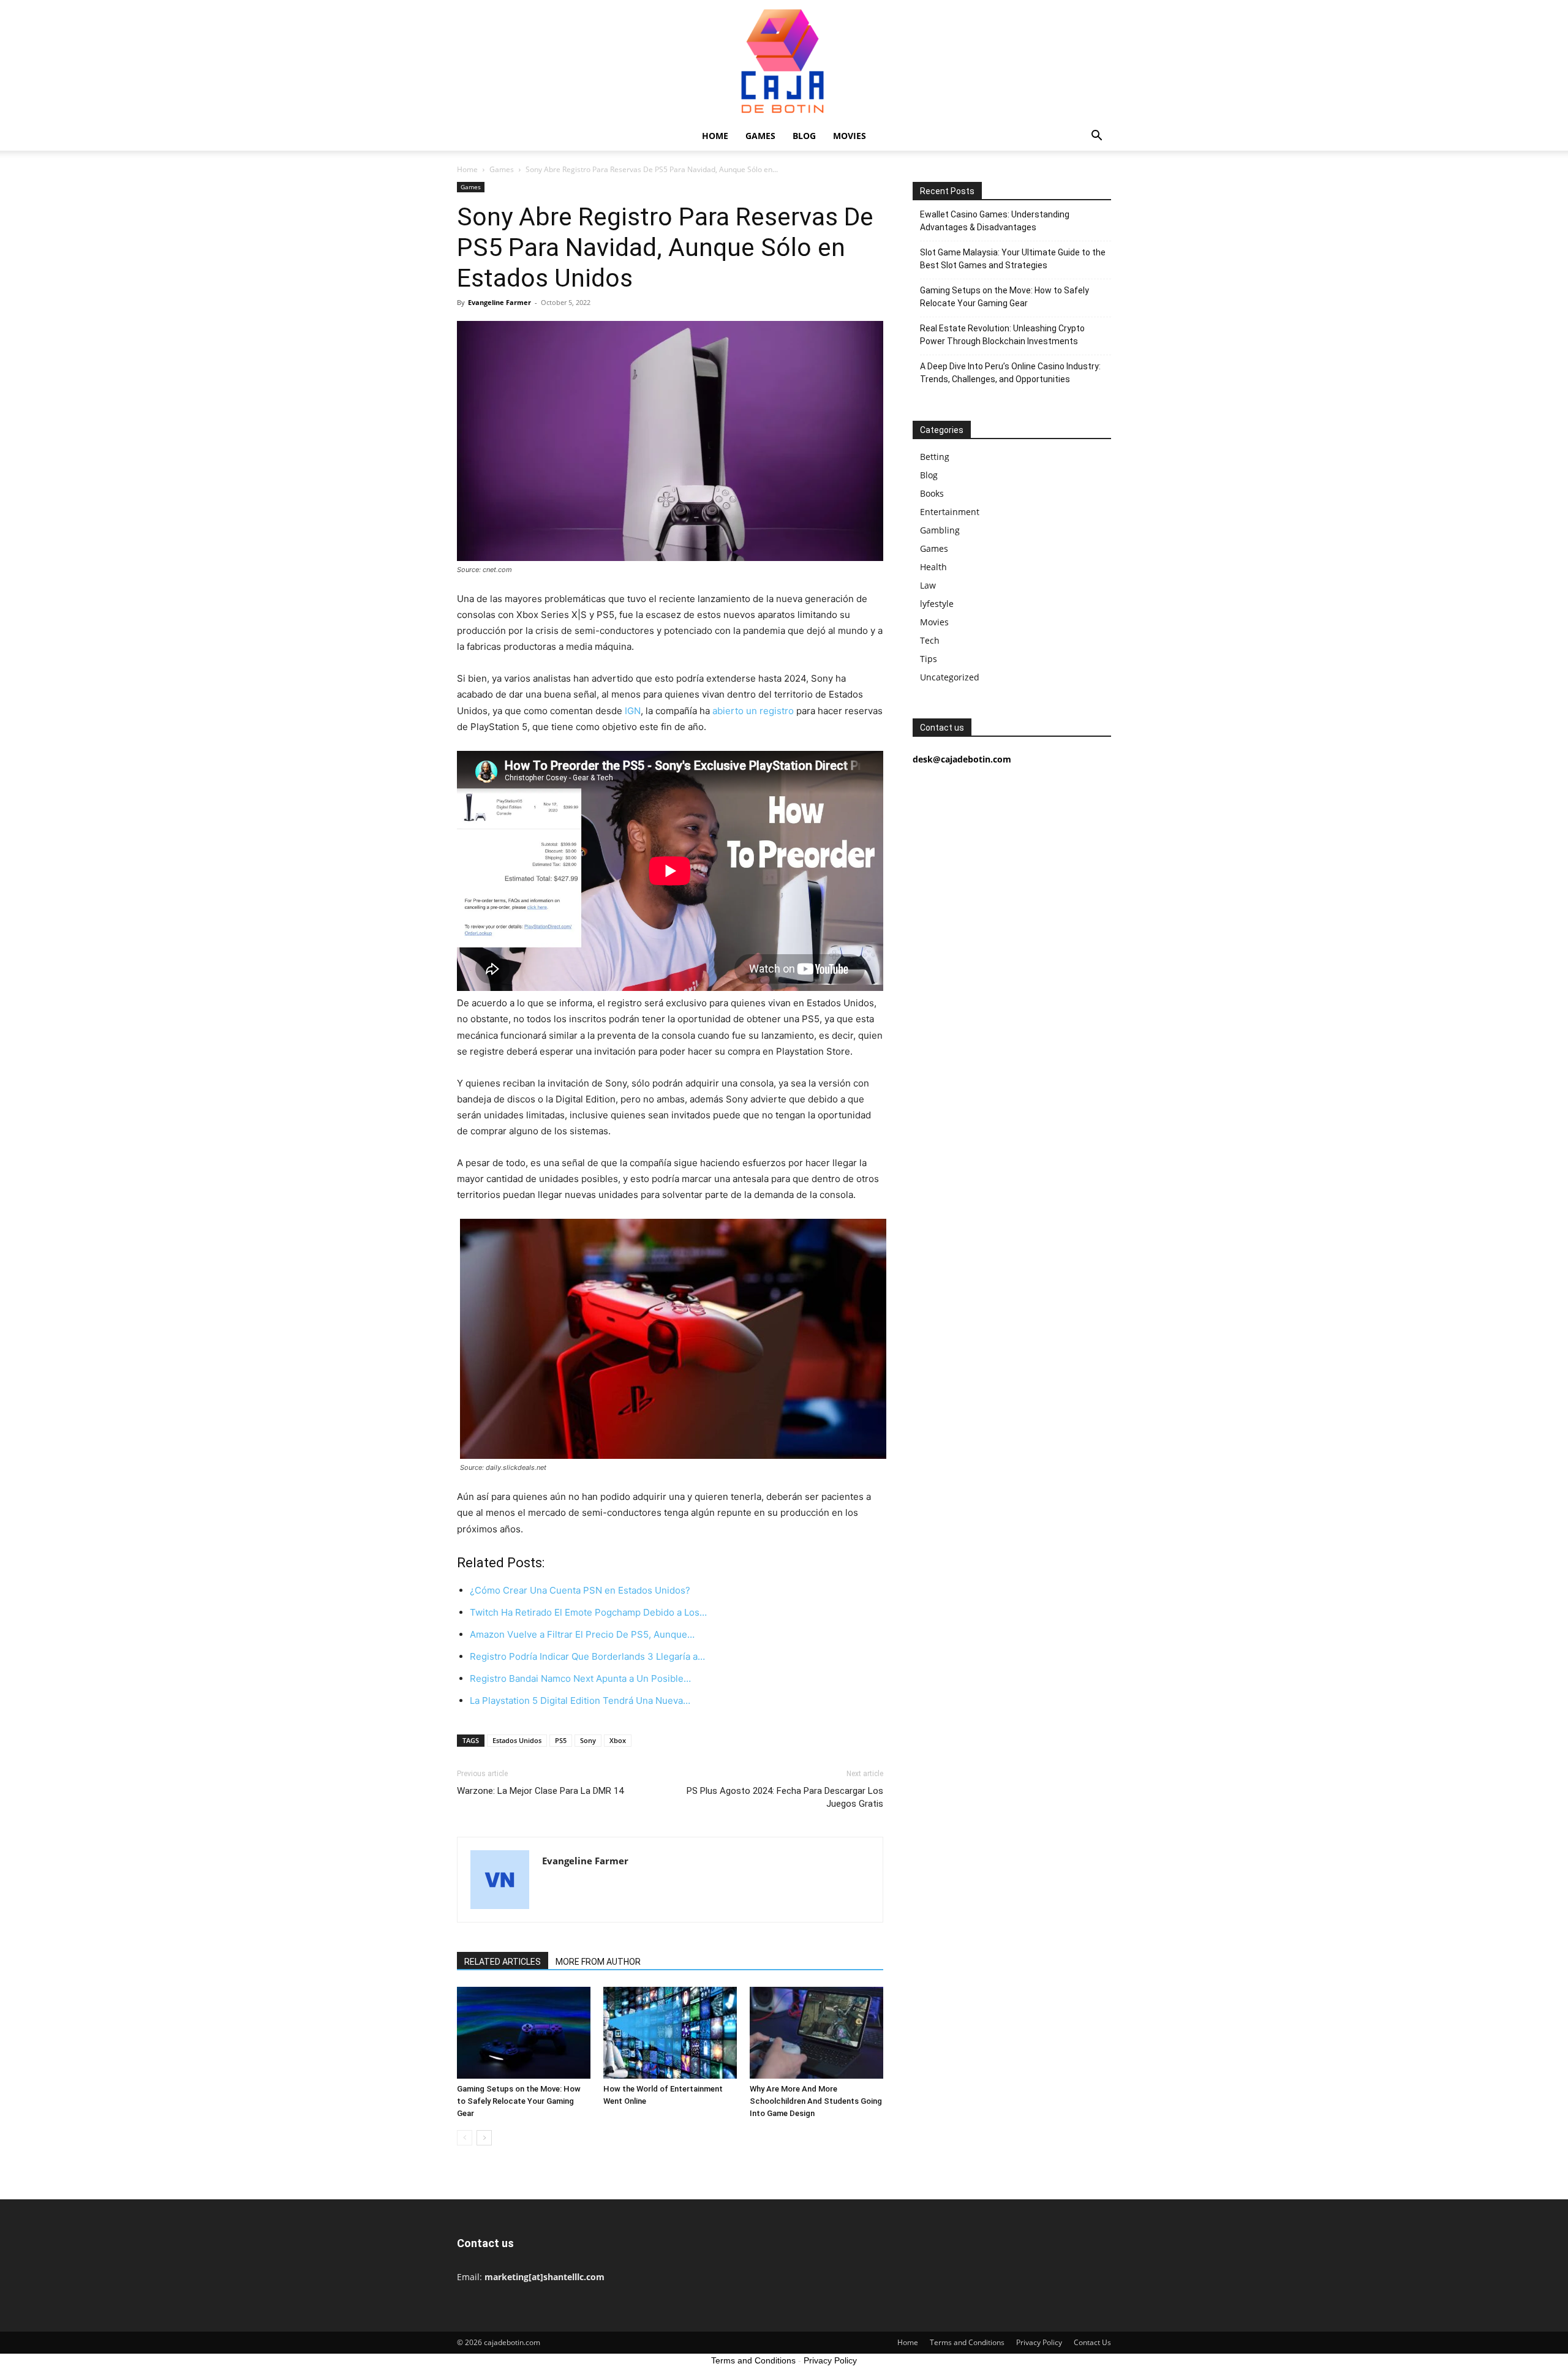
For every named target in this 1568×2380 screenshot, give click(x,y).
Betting (935, 457)
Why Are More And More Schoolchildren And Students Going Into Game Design (816, 2101)
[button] (1096, 137)
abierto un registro (753, 711)
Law (928, 585)
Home (715, 136)
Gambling (940, 530)
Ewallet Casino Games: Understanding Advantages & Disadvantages (995, 221)
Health (933, 567)
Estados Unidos (517, 1740)
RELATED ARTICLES (503, 1962)
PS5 (561, 1740)
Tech (930, 640)
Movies (850, 136)
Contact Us (1092, 2342)
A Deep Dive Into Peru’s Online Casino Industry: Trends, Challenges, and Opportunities (1010, 373)
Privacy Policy (1039, 2342)
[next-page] (484, 2138)
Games (760, 136)
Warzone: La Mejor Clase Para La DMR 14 (540, 1791)
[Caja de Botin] (784, 61)
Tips (929, 659)
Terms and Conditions (967, 2342)
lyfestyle (937, 604)
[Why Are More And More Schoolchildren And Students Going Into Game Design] (816, 2033)
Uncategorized (950, 677)
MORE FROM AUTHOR (598, 1962)
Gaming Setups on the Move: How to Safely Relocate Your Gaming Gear (519, 2101)
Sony (588, 1740)
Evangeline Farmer (499, 302)
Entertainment (950, 512)
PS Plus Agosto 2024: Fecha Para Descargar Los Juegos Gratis (785, 1797)
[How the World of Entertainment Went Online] (670, 2033)
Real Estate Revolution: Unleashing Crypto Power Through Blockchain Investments (1002, 335)
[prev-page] (465, 2138)
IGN (633, 711)
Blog (804, 136)
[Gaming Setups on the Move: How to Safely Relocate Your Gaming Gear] (524, 2033)
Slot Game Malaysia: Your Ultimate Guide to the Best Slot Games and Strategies (1013, 259)
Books (932, 493)
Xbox (618, 1740)
